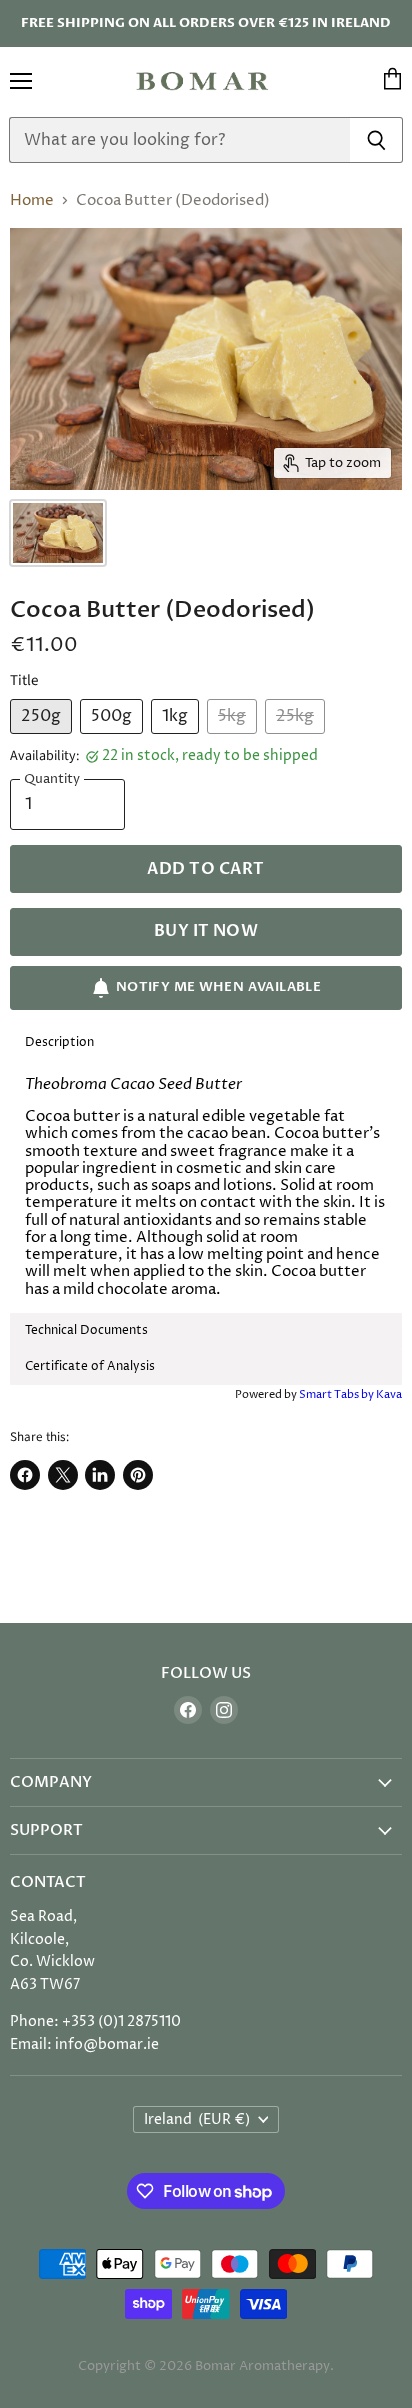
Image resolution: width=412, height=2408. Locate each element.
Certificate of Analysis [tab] (90, 1366)
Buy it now (206, 931)
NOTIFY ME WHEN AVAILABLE (218, 987)
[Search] (376, 140)
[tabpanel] (206, 1187)
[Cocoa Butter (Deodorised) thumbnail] (58, 533)
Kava (389, 1394)
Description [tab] (59, 1042)
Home (32, 200)
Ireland (197, 2119)
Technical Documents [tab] (86, 1330)
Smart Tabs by (337, 1394)
